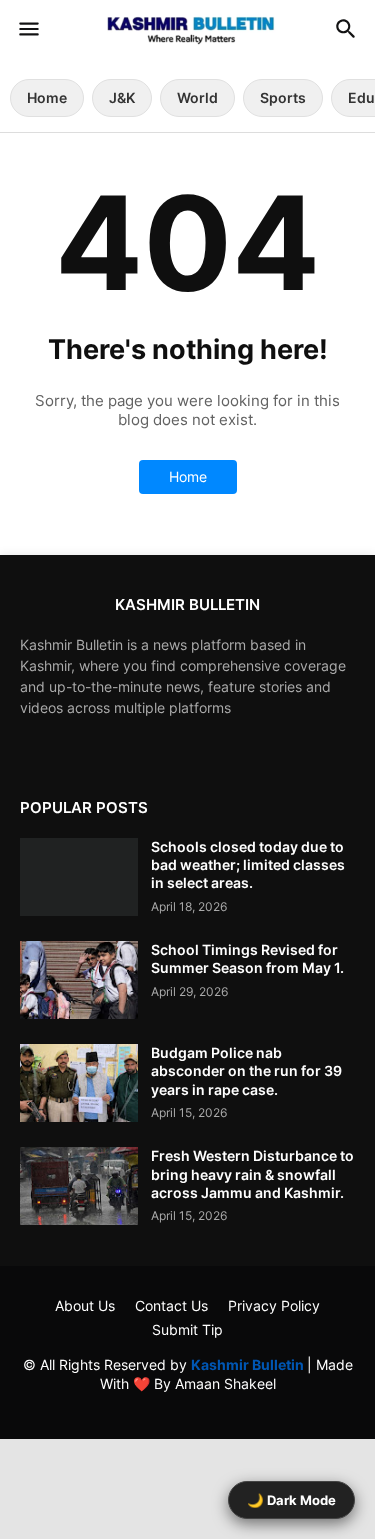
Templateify (184, 1403)
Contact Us (171, 1305)
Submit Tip (187, 1329)
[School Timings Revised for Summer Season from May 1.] (79, 980)
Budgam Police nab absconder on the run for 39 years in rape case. (246, 1070)
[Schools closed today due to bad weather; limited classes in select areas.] (79, 877)
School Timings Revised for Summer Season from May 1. (247, 958)
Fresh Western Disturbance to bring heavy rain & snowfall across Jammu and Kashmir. (252, 1173)
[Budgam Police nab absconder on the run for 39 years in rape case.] (79, 1083)
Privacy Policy (274, 1305)
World (197, 97)
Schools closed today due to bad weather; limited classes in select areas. (248, 864)
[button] (27, 30)
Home (47, 97)
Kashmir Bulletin (249, 1364)
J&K (122, 97)
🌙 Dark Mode (291, 1500)
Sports (283, 97)
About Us (85, 1305)
